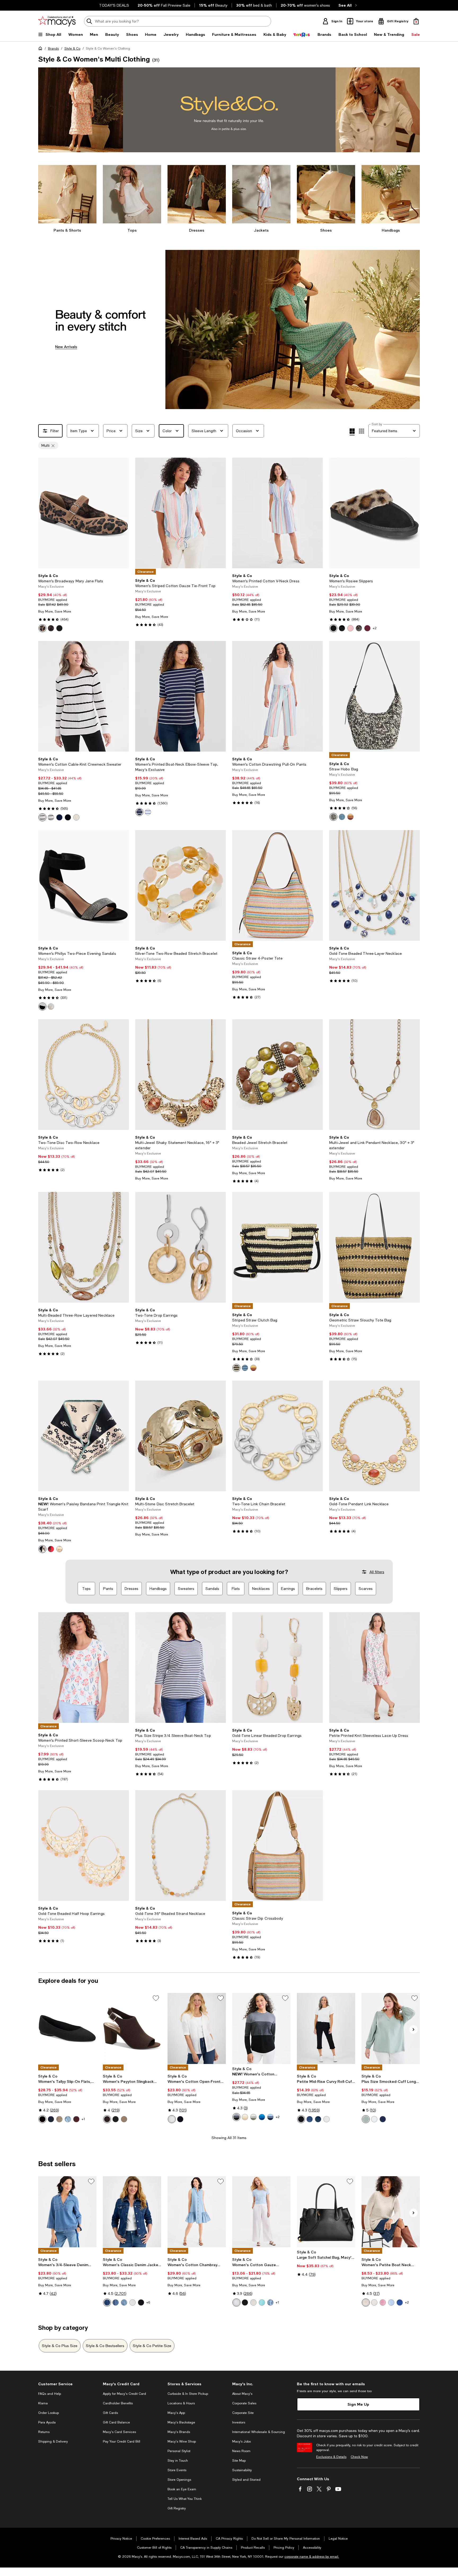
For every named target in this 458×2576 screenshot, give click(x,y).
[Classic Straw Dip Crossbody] (278, 1846)
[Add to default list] (156, 1998)
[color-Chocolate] (107, 2119)
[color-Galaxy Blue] (400, 2302)
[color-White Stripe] (42, 817)
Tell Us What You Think (185, 2499)
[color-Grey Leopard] (359, 628)
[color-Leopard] (42, 628)
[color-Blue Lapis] (318, 2119)
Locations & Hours (181, 2403)
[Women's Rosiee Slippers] (375, 513)
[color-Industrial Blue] (59, 817)
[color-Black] (342, 628)
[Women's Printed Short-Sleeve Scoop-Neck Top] (83, 1668)
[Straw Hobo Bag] (375, 696)
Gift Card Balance (116, 2422)
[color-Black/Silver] (42, 1007)
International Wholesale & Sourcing (259, 2432)
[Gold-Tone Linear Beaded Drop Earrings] (278, 1668)
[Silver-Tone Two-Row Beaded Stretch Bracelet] (180, 885)
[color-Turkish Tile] (262, 2117)
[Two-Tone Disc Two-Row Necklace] (83, 1075)
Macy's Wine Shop (182, 2441)
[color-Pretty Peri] (270, 2117)
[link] (83, 603)
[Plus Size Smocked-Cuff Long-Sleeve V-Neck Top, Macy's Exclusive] (391, 2028)
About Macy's (242, 2394)
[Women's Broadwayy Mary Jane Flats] (83, 513)
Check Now (359, 2457)
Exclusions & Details (331, 2457)
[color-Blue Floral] (68, 2119)
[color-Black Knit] (59, 628)
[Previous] (45, 513)
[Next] (122, 513)
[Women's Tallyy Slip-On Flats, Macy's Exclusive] (67, 2028)
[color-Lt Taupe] (124, 2119)
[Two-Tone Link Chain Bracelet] (278, 1436)
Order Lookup (49, 2413)
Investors (239, 2422)
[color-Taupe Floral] (59, 2119)
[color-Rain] (391, 2302)
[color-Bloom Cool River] (270, 2302)
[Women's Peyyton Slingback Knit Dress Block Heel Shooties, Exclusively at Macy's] (132, 2028)
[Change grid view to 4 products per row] (352, 432)
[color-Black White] (42, 1549)
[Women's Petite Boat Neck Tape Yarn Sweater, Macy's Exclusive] (391, 2212)
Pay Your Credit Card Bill (122, 2441)
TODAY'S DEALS (114, 5)
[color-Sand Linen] (245, 2117)
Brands (53, 49)
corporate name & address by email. (312, 2557)
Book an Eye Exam (182, 2489)
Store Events (177, 2470)
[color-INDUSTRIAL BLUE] (180, 2119)
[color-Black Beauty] (42, 2119)
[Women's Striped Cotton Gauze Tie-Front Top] (180, 513)
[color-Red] (51, 1549)
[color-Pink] (383, 2302)
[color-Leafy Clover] (253, 2117)
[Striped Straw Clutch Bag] (278, 1247)
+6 (148, 2302)
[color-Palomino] (76, 817)
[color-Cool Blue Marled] (342, 817)
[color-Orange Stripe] (350, 817)
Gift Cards (110, 2413)
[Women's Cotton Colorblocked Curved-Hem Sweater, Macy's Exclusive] (261, 2028)
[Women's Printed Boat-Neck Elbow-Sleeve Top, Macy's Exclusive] (180, 696)
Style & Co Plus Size (60, 2346)
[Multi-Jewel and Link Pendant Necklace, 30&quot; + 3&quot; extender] (375, 1075)
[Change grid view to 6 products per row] (362, 431)
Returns (44, 2432)
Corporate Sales (244, 2403)
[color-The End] (310, 2119)
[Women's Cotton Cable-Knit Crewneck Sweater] (83, 696)
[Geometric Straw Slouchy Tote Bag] (375, 1247)
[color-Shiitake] (172, 2119)
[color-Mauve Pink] (350, 628)
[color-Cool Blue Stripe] (245, 1368)
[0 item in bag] (416, 21)
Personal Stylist (179, 2451)
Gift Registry (177, 2508)
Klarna (43, 2403)
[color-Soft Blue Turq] (262, 2302)
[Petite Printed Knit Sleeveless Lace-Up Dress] (375, 1668)
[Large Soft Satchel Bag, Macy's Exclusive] (326, 2212)
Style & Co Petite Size (152, 2346)
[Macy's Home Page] (57, 21)
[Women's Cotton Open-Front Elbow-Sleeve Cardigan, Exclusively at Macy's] (197, 2028)
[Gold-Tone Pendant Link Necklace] (375, 1436)
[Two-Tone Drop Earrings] (180, 1247)
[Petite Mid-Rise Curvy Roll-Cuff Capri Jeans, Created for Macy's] (326, 2028)
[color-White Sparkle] (51, 1007)
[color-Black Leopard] (333, 628)
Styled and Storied (246, 2480)
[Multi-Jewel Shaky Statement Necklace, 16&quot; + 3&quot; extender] (180, 1075)
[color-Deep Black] (68, 817)
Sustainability (242, 2470)
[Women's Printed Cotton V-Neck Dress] (278, 513)
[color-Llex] (116, 2302)
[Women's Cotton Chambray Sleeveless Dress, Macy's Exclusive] (197, 2212)
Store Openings (179, 2480)
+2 (375, 628)
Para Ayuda (47, 2422)
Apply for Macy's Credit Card (124, 2394)
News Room (241, 2451)
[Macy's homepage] (41, 49)
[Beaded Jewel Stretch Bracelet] (278, 1075)
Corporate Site (243, 2413)
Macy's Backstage (181, 2422)
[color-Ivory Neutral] (59, 1549)
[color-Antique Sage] (366, 2119)
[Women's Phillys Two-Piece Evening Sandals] (83, 885)
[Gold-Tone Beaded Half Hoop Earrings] (83, 1846)
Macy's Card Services (119, 2432)
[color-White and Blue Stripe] (148, 812)
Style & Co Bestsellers (105, 2346)
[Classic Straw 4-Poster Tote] (278, 885)
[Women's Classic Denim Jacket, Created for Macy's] (132, 2212)
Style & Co (72, 49)
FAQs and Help (50, 2394)
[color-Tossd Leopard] (51, 628)
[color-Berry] (367, 628)
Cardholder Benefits (118, 2403)
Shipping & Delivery (53, 2441)
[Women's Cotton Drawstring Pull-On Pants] (278, 696)
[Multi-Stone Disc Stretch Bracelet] (180, 1436)
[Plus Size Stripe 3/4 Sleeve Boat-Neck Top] (180, 1668)
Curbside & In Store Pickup (188, 2394)
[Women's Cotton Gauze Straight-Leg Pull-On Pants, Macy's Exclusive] (261, 2212)
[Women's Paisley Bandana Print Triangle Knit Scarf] (83, 1436)
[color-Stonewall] (366, 2302)
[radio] (42, 628)
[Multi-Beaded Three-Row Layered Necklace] (83, 1247)
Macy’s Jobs (241, 2441)
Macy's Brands (179, 2432)
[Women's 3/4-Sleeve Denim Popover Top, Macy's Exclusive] (67, 2212)
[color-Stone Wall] (253, 2302)
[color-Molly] (124, 2302)
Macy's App (176, 2413)
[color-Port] (76, 2119)
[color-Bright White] (327, 2119)
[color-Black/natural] (333, 817)
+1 (83, 2119)
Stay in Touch (178, 2461)
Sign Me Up (358, 2404)
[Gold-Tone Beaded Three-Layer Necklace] (375, 885)
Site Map (239, 2461)
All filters (377, 1572)
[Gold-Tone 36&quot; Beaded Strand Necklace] (180, 1846)
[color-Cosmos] (107, 2302)
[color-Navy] (51, 2119)
